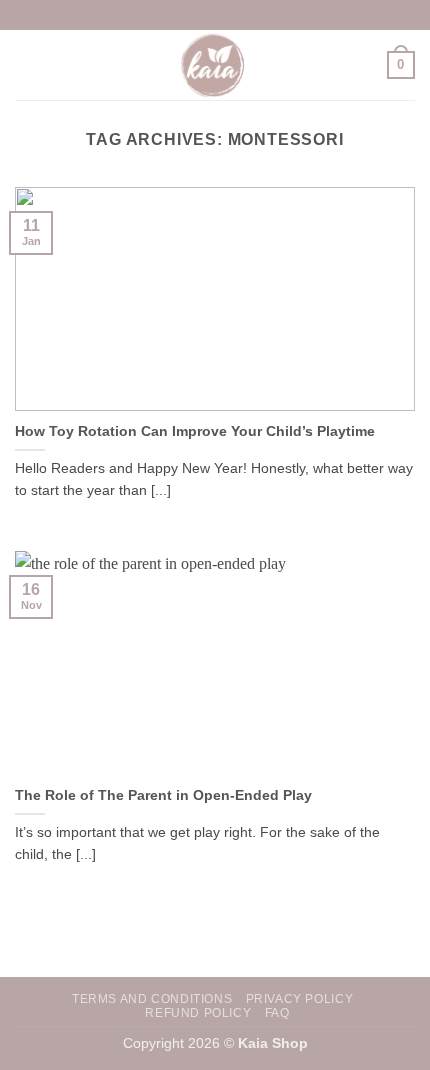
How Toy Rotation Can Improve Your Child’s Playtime (195, 431)
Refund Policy (198, 1013)
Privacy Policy (300, 999)
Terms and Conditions (152, 999)
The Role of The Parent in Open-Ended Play (163, 795)
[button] (27, 64)
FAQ (277, 1013)
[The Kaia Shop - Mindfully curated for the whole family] (215, 65)
